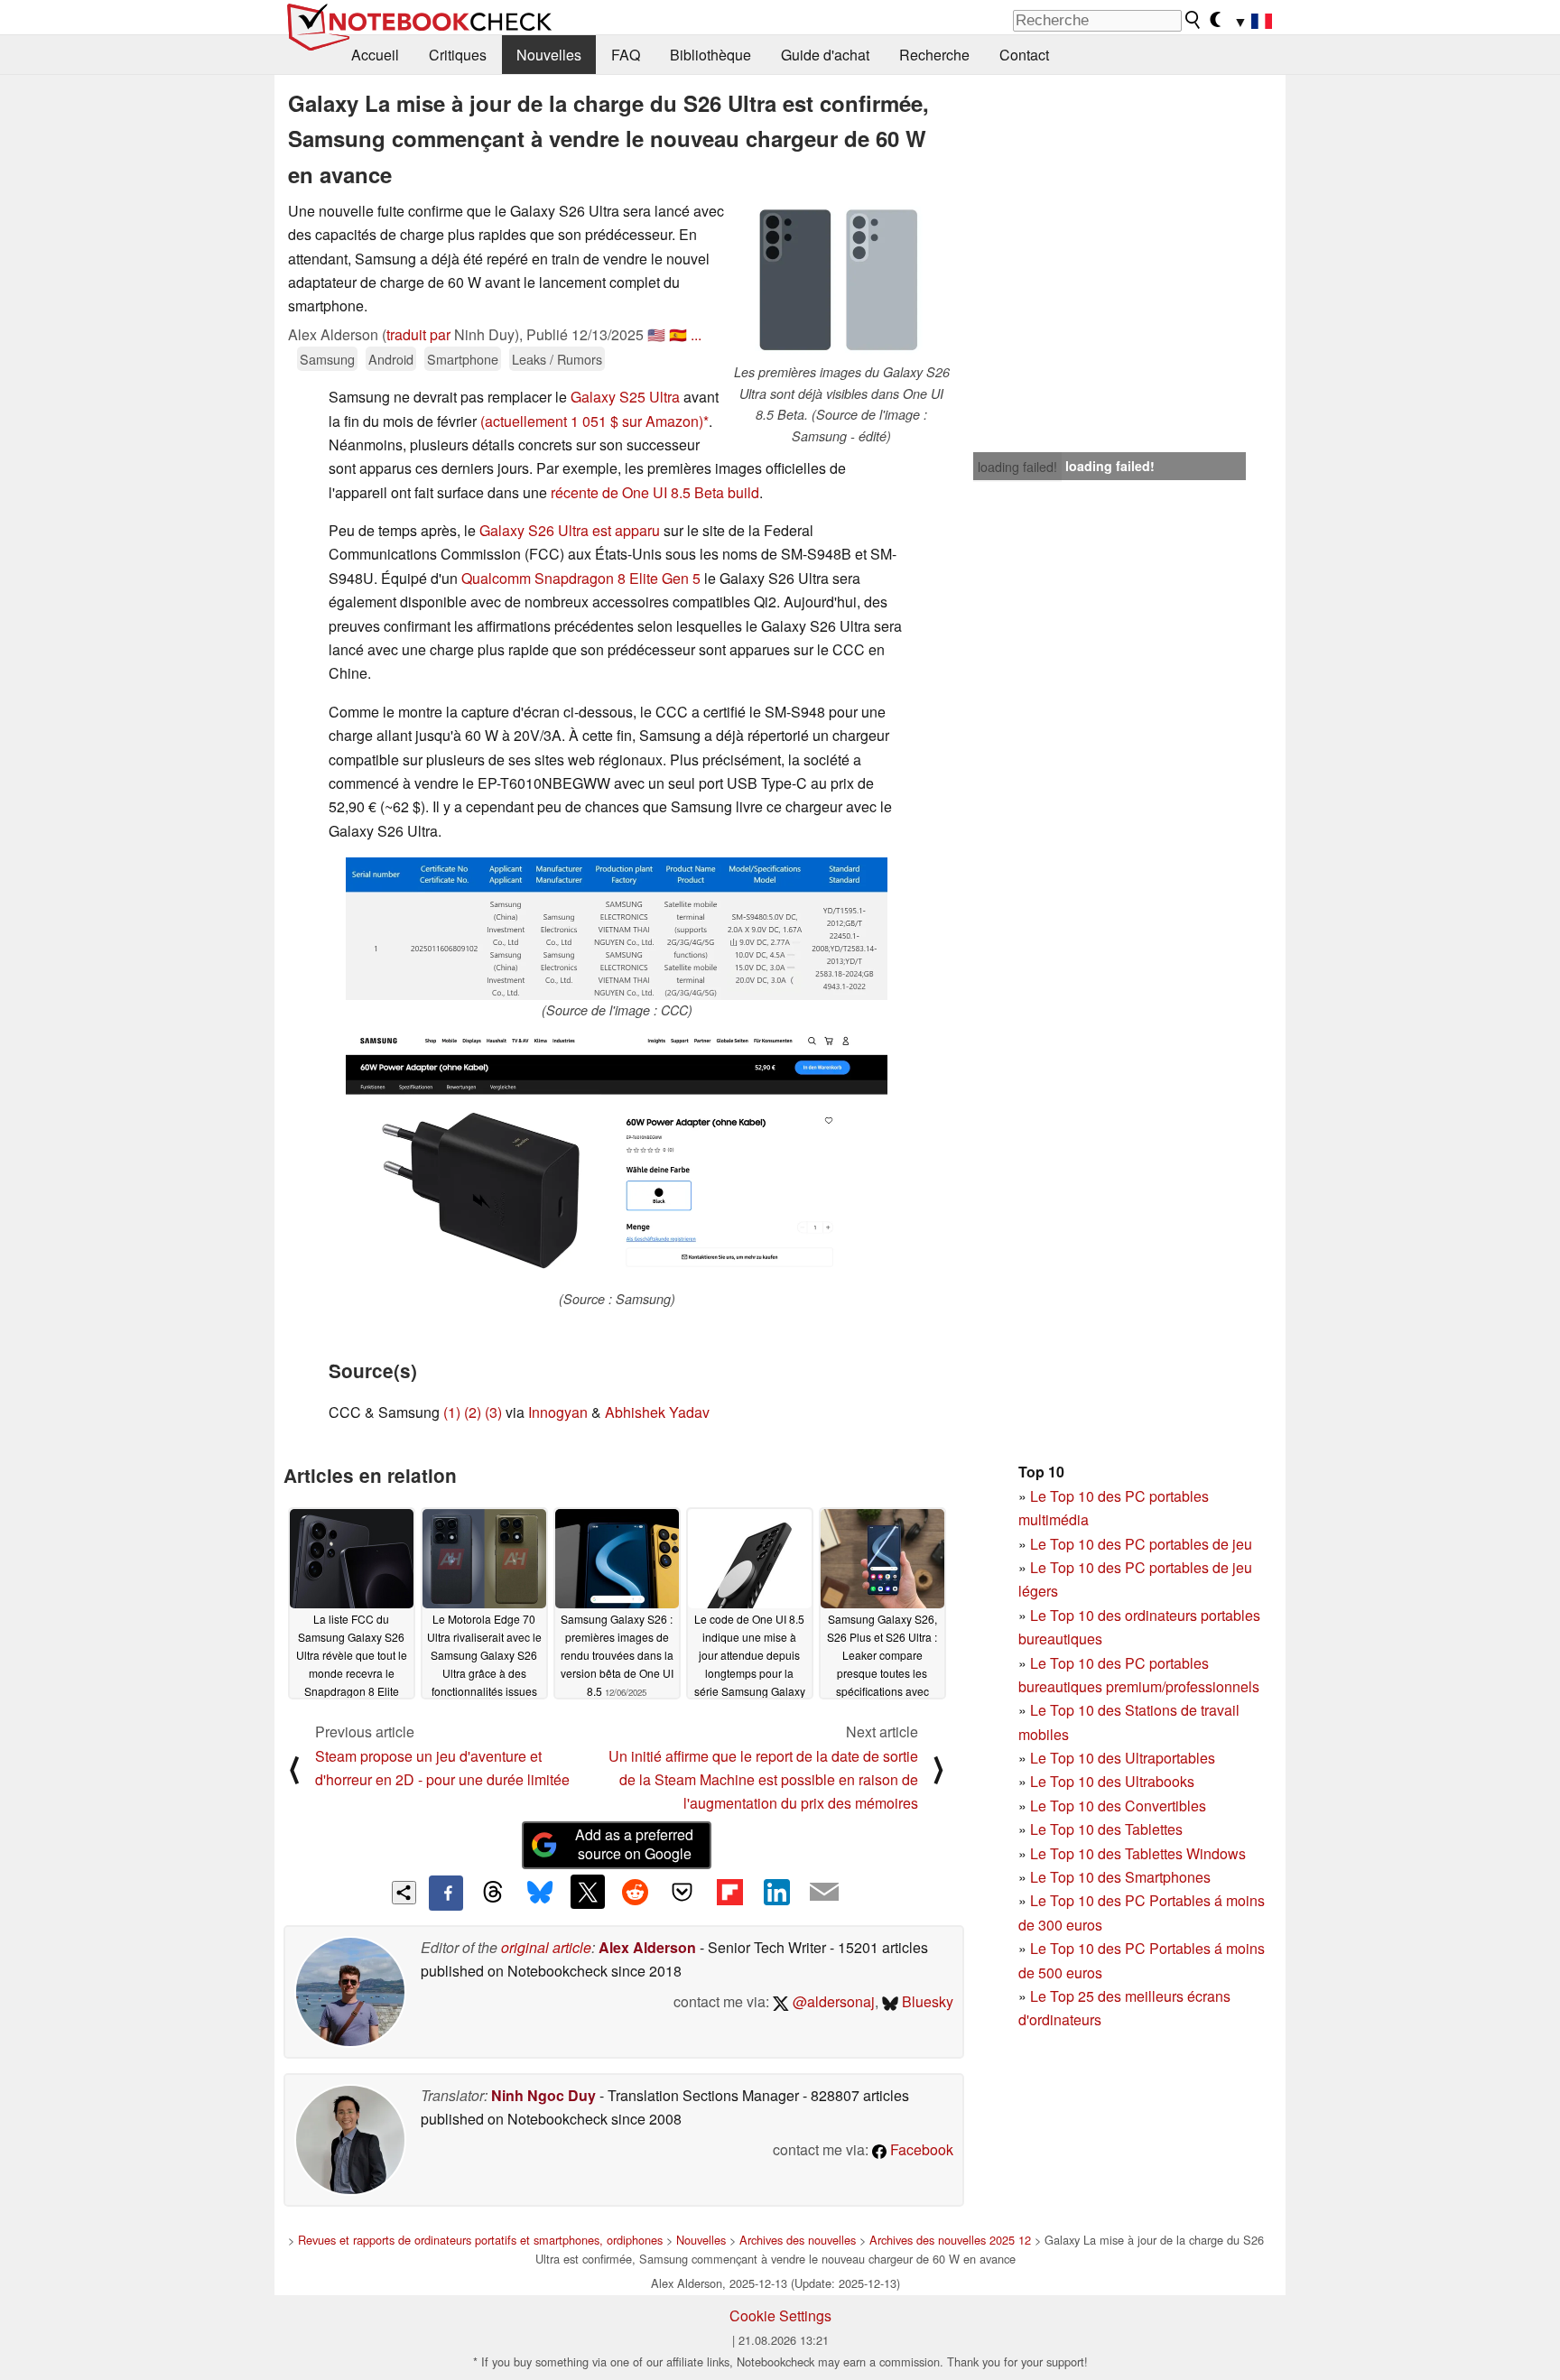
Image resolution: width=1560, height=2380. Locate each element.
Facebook (920, 2149)
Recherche (934, 55)
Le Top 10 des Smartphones (1120, 1877)
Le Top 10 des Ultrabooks (1112, 1781)
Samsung (327, 359)
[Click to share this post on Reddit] (635, 1892)
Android (391, 359)
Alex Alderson (647, 1947)
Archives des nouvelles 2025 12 (950, 2240)
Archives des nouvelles (798, 2240)
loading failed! (1017, 467)
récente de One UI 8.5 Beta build (655, 492)
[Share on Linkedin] (776, 1892)
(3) (493, 1412)
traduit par (418, 334)
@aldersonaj (832, 2001)
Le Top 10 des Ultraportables (1123, 1758)
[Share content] (404, 1893)
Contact (1024, 55)
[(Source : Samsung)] (617, 1159)
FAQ (626, 55)
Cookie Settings (780, 2315)
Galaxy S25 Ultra (625, 397)
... (696, 334)
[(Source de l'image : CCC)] (617, 929)
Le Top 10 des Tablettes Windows (1138, 1853)
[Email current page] (824, 1893)
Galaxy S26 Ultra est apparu (570, 530)
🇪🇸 (678, 334)
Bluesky (926, 2001)
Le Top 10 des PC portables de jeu (1141, 1544)
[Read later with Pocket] (682, 1892)
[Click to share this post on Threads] (493, 1893)
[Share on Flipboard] (729, 1892)
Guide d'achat (825, 55)
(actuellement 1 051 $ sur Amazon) (592, 421)
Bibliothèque (710, 55)
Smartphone (463, 359)
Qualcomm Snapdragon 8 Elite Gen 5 (581, 578)
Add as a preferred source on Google (634, 1844)
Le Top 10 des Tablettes (1106, 1829)
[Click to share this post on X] (588, 1892)
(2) (473, 1412)
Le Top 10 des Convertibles (1118, 1806)
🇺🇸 (656, 334)
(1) (452, 1412)
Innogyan (558, 1412)
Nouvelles (549, 55)
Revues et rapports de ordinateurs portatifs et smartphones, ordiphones (480, 2240)
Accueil (375, 55)
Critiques (458, 55)
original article (546, 1947)
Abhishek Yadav (657, 1412)
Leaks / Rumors (557, 359)
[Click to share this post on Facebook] (446, 1893)
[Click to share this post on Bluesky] (540, 1893)
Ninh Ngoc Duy (543, 2095)
